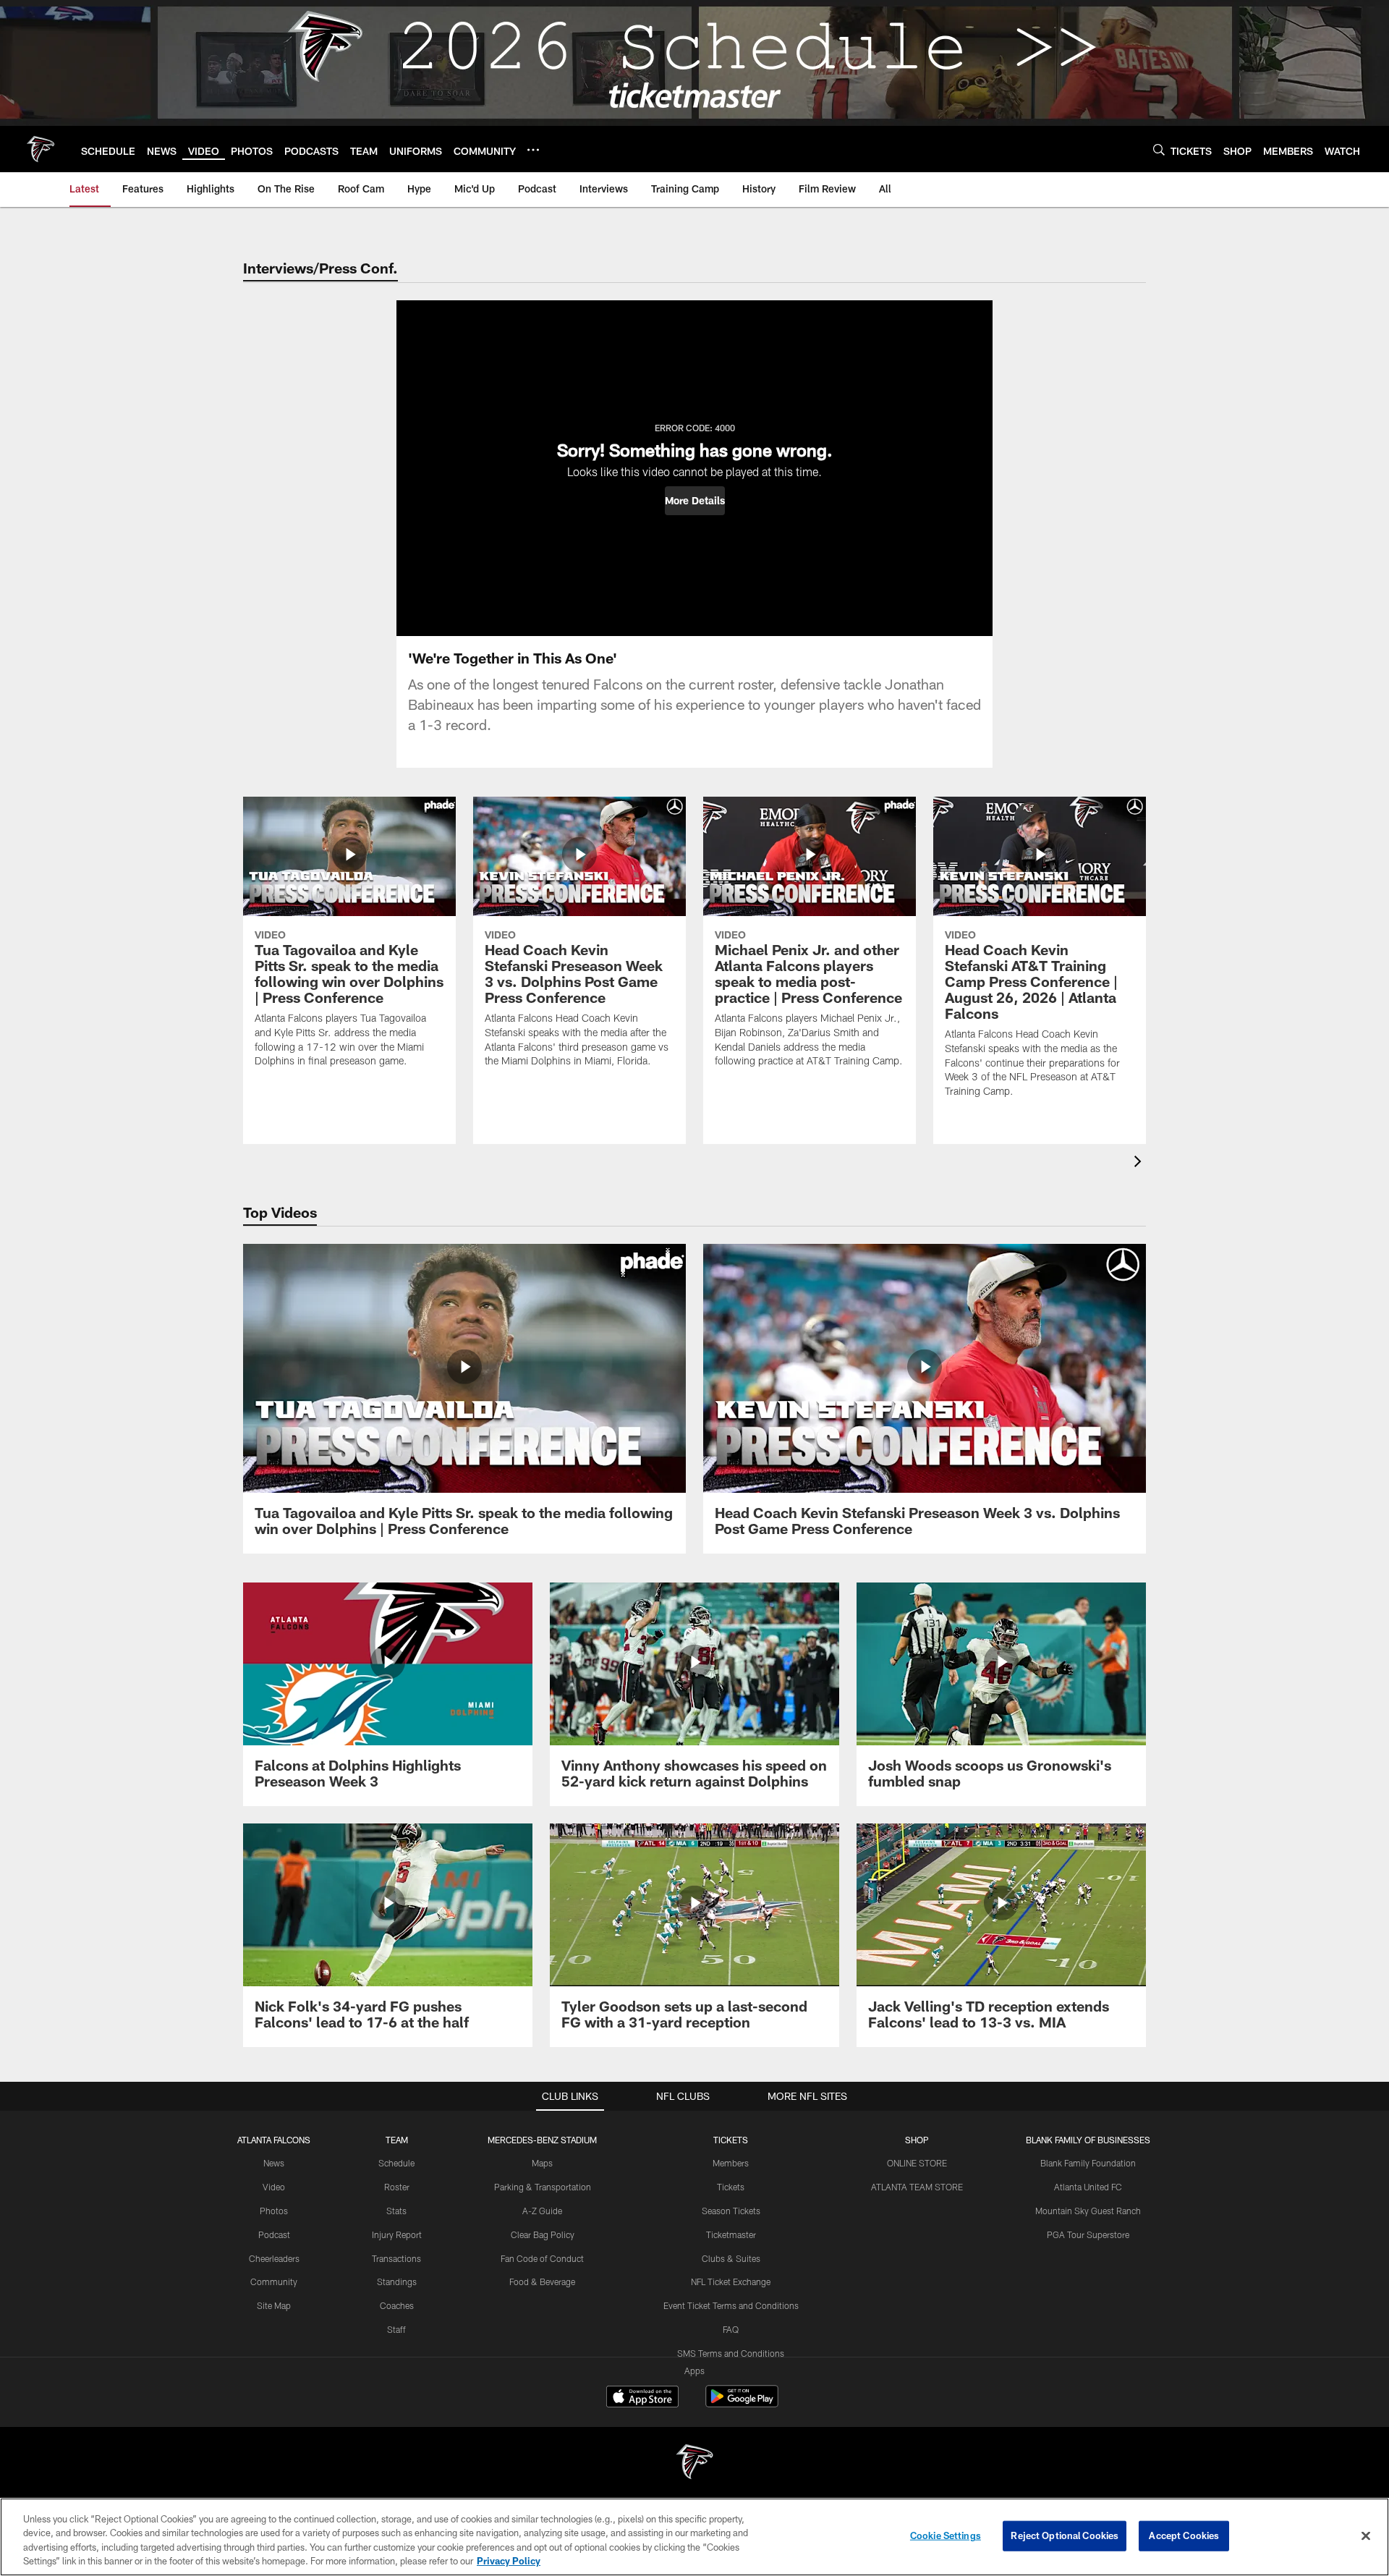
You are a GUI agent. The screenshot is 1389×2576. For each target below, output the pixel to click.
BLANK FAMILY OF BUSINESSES (1088, 2140)
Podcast (274, 2234)
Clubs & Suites (731, 2258)
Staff (396, 2329)
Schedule (396, 2163)
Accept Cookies (1184, 2535)
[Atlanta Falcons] (694, 2463)
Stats (396, 2211)
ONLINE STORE (917, 2163)
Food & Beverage (542, 2281)
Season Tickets (731, 2211)
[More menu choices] (533, 150)
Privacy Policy (509, 2561)
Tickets (731, 2187)
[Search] (1159, 149)
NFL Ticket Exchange (731, 2281)
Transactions (396, 2258)
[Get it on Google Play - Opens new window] (742, 2403)
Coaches (397, 2305)
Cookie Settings (946, 2535)
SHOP (917, 2140)
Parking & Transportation (543, 2187)
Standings (397, 2281)
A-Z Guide (542, 2211)
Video (274, 2187)
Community (274, 2281)
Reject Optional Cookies (1065, 2535)
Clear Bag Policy (543, 2234)
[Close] (1366, 2535)
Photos (274, 2211)
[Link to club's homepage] (41, 149)
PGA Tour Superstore (1088, 2234)
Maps (542, 2163)
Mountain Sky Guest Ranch (1088, 2211)
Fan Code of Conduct (542, 2258)
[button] (695, 501)
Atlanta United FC (1088, 2187)
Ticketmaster (731, 2234)
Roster (397, 2187)
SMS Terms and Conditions (731, 2353)
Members (731, 2163)
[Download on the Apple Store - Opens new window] (642, 2398)
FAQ (731, 2329)
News (274, 2163)
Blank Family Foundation (1088, 2163)
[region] (694, 2537)
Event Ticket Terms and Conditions (731, 2305)
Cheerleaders (274, 2258)
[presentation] (1140, 1163)
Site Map (274, 2305)
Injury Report (397, 2234)
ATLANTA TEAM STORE (917, 2187)
